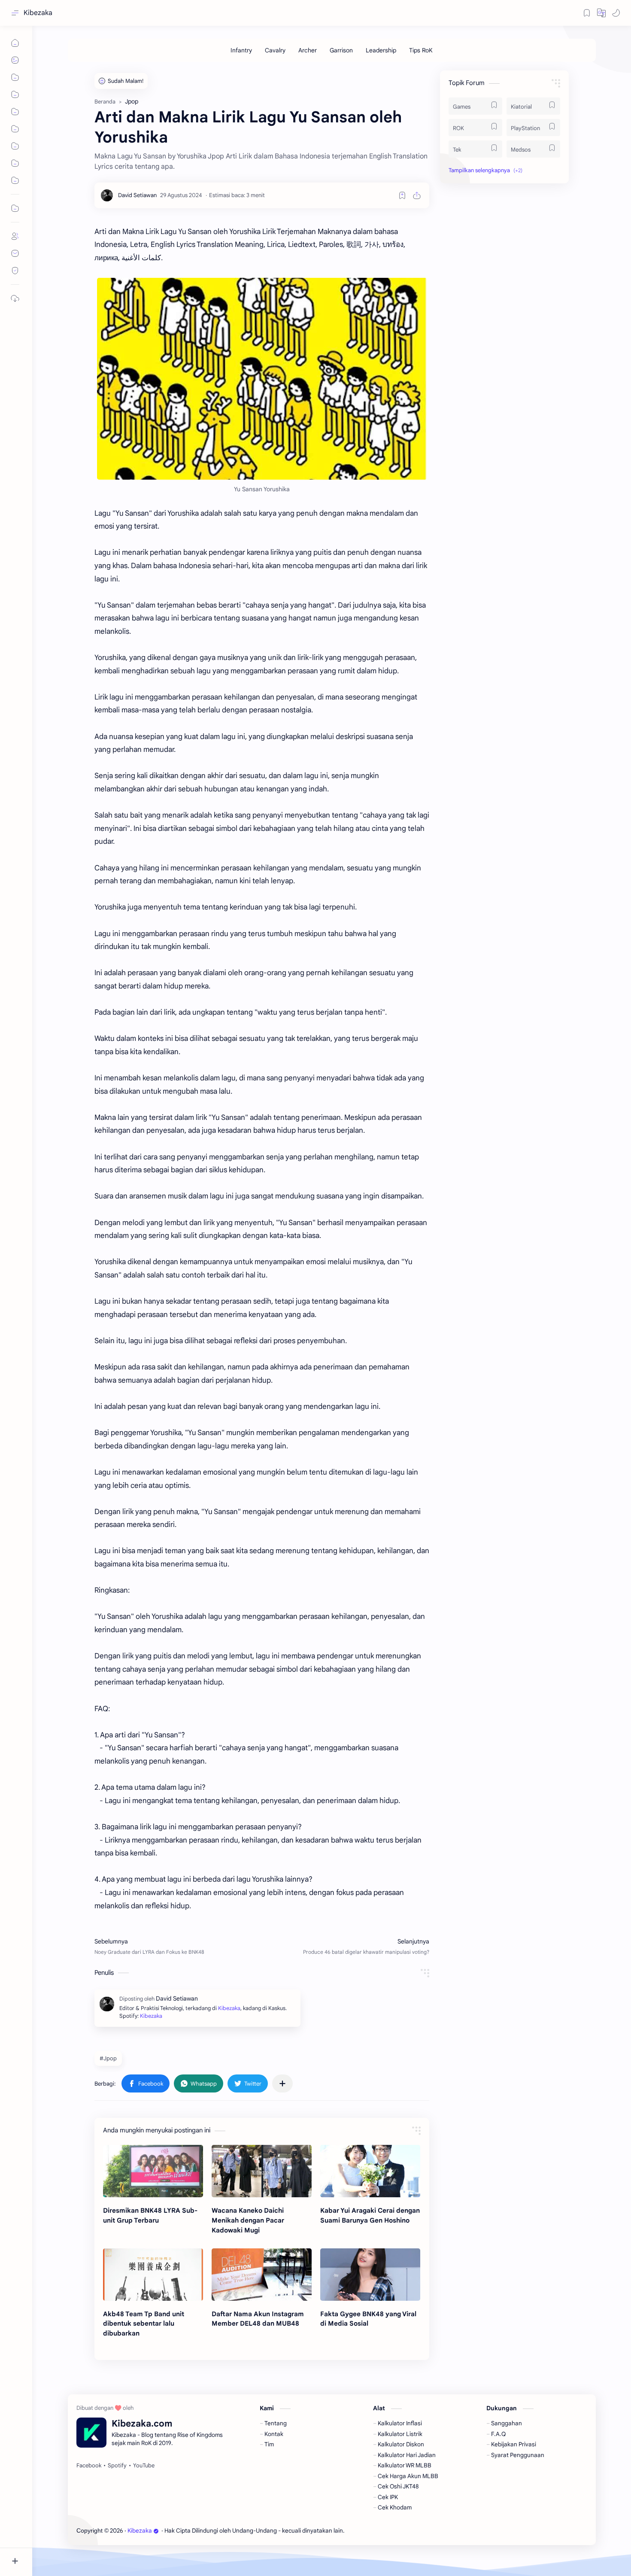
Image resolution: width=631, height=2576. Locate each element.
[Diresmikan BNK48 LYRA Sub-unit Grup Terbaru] (153, 2171)
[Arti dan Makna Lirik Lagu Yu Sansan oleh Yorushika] (262, 379)
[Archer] (308, 50)
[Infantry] (241, 50)
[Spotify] (117, 2466)
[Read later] (402, 195)
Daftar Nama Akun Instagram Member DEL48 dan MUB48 (258, 2319)
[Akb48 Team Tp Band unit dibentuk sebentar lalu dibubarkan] (153, 2275)
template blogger (416, 2531)
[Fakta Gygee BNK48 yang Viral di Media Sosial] (370, 2275)
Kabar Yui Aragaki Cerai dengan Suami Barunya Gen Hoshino (370, 2215)
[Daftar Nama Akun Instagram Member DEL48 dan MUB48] (262, 2275)
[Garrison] (341, 50)
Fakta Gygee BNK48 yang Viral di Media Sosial (368, 2319)
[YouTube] (144, 2466)
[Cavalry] (275, 50)
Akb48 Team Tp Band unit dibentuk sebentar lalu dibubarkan (144, 2324)
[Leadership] (381, 50)
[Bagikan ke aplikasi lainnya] (282, 2083)
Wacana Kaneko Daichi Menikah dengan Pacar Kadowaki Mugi (248, 2220)
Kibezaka (38, 13)
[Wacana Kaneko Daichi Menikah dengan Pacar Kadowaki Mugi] (262, 2171)
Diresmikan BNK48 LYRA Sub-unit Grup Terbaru (150, 2215)
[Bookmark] (587, 13)
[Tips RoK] (421, 50)
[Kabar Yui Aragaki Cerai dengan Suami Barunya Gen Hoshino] (370, 2171)
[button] (601, 13)
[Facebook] (89, 2466)
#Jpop (108, 2058)
